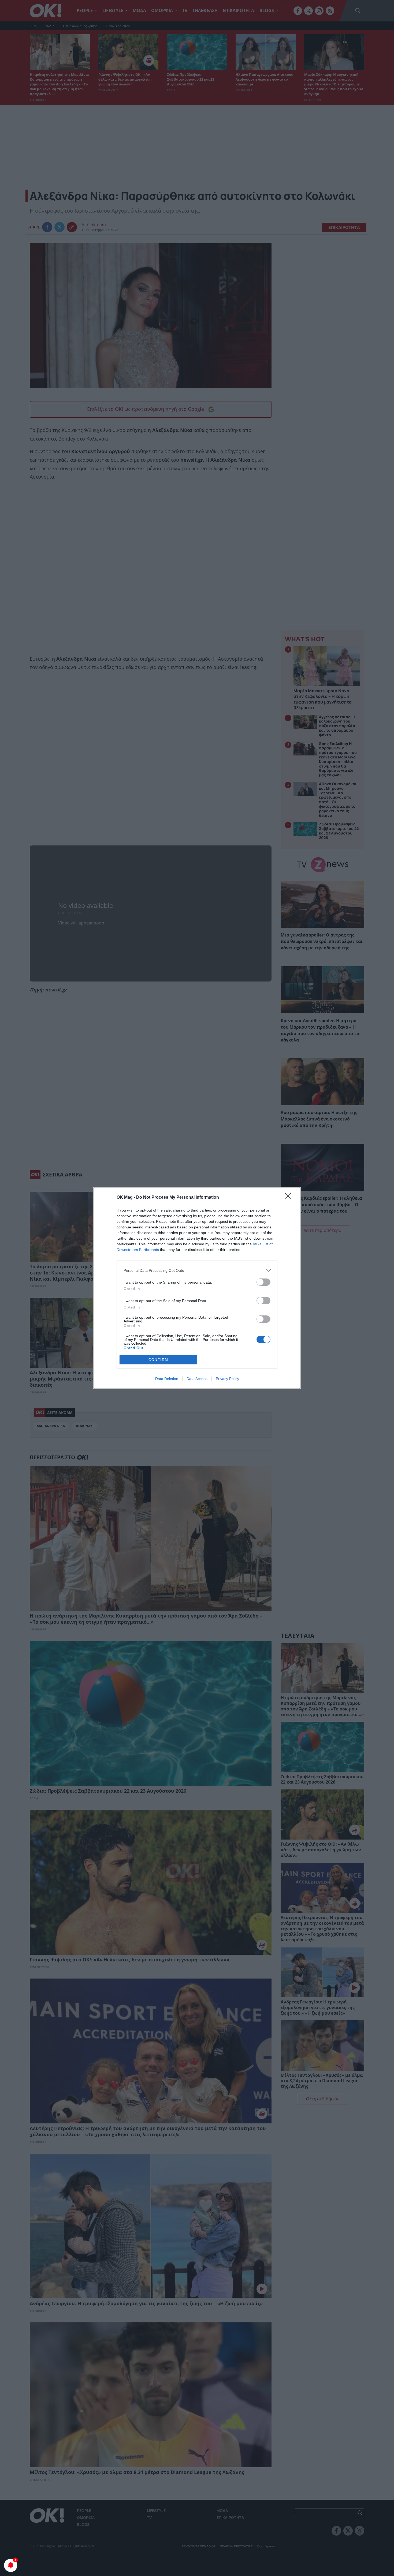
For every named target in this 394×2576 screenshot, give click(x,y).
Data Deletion (167, 1379)
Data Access (197, 1379)
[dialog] (197, 1288)
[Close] (290, 1198)
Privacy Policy (227, 1379)
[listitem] (197, 1270)
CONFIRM (158, 1360)
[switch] (263, 1282)
